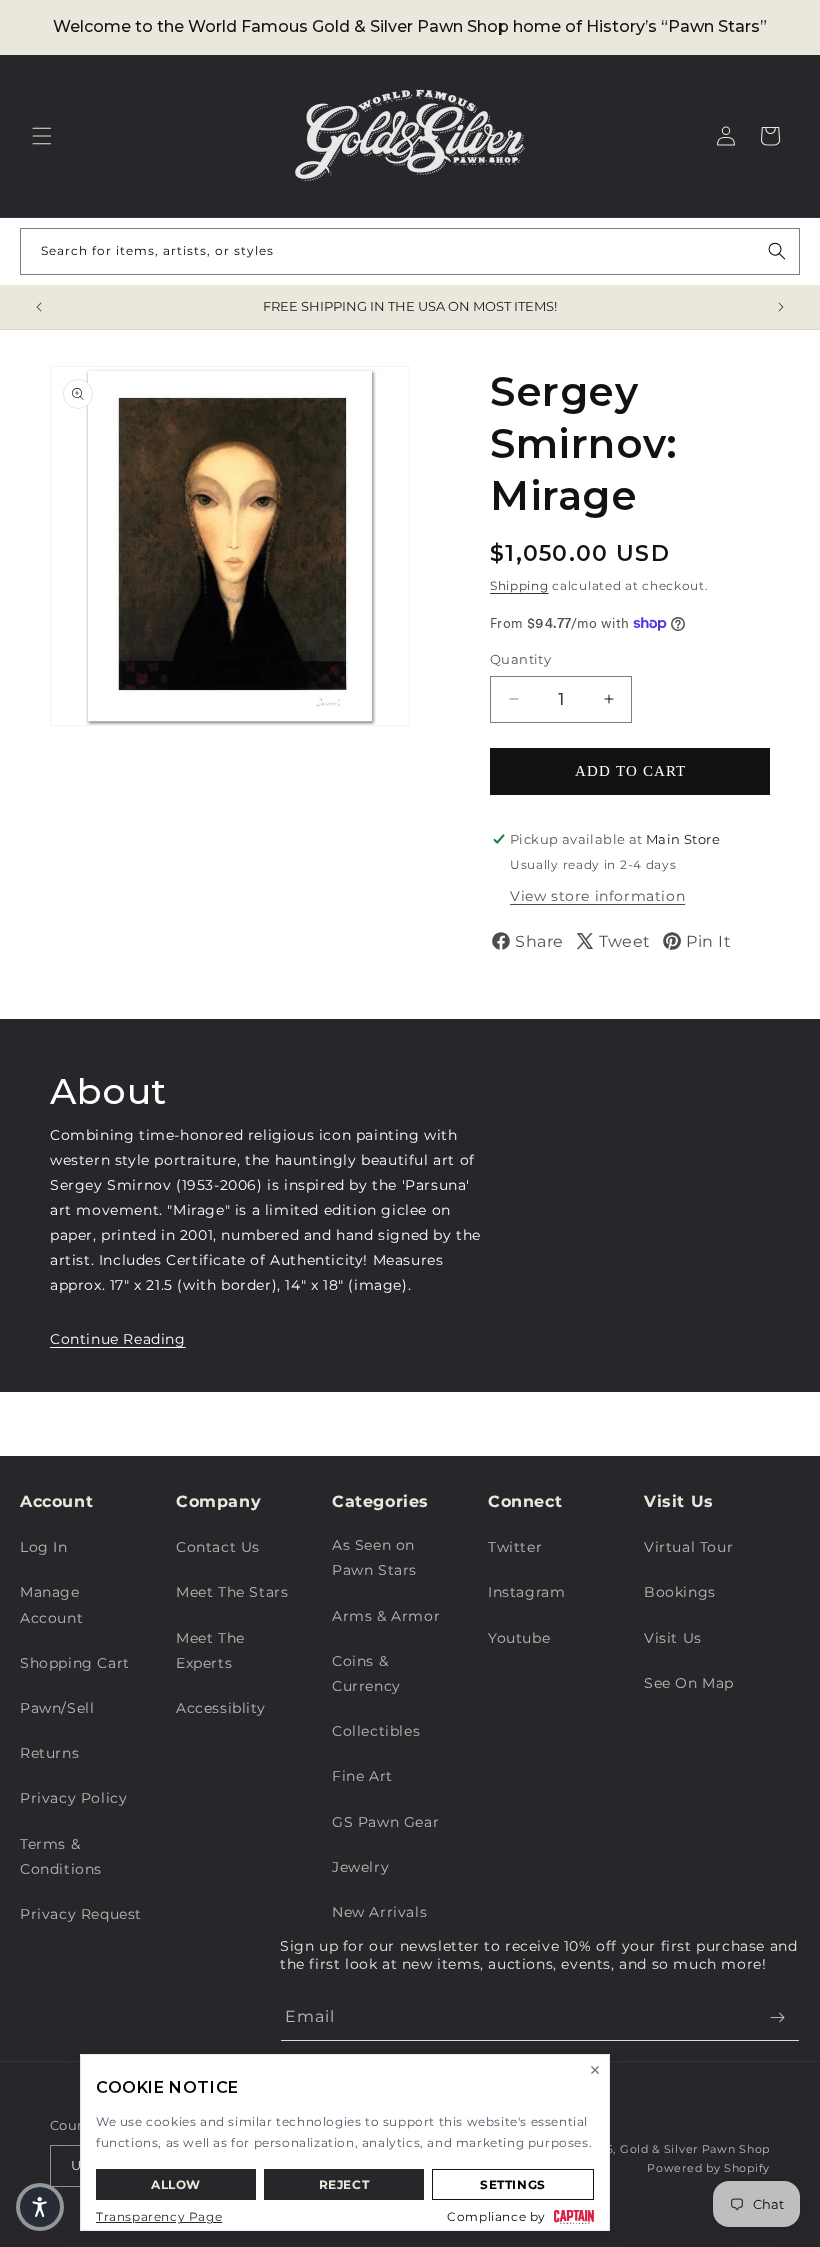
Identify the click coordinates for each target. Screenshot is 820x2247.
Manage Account (51, 1604)
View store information (597, 896)
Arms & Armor (386, 1616)
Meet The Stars (232, 1592)
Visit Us (673, 1638)
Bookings (680, 1592)
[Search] (777, 251)
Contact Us (218, 1547)
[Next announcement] (781, 307)
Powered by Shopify (708, 2168)
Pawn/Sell (57, 1708)
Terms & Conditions (61, 1856)
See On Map (689, 1683)
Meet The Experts (210, 1650)
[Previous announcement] (39, 307)
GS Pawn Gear (385, 1822)
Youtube (519, 1638)
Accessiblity (220, 1708)
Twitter (515, 1547)
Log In (44, 1547)
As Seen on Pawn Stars (374, 1557)
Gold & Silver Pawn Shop (695, 2149)
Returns (49, 1753)
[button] (42, 136)
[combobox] (410, 251)
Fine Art (362, 1776)
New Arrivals (379, 1912)
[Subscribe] (777, 2017)
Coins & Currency (366, 1673)
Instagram (526, 1592)
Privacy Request (81, 1914)
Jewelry (360, 1867)
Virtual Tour (688, 1547)
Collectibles (376, 1731)
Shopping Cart (75, 1663)
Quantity (520, 659)
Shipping (519, 585)
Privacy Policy (73, 1798)
